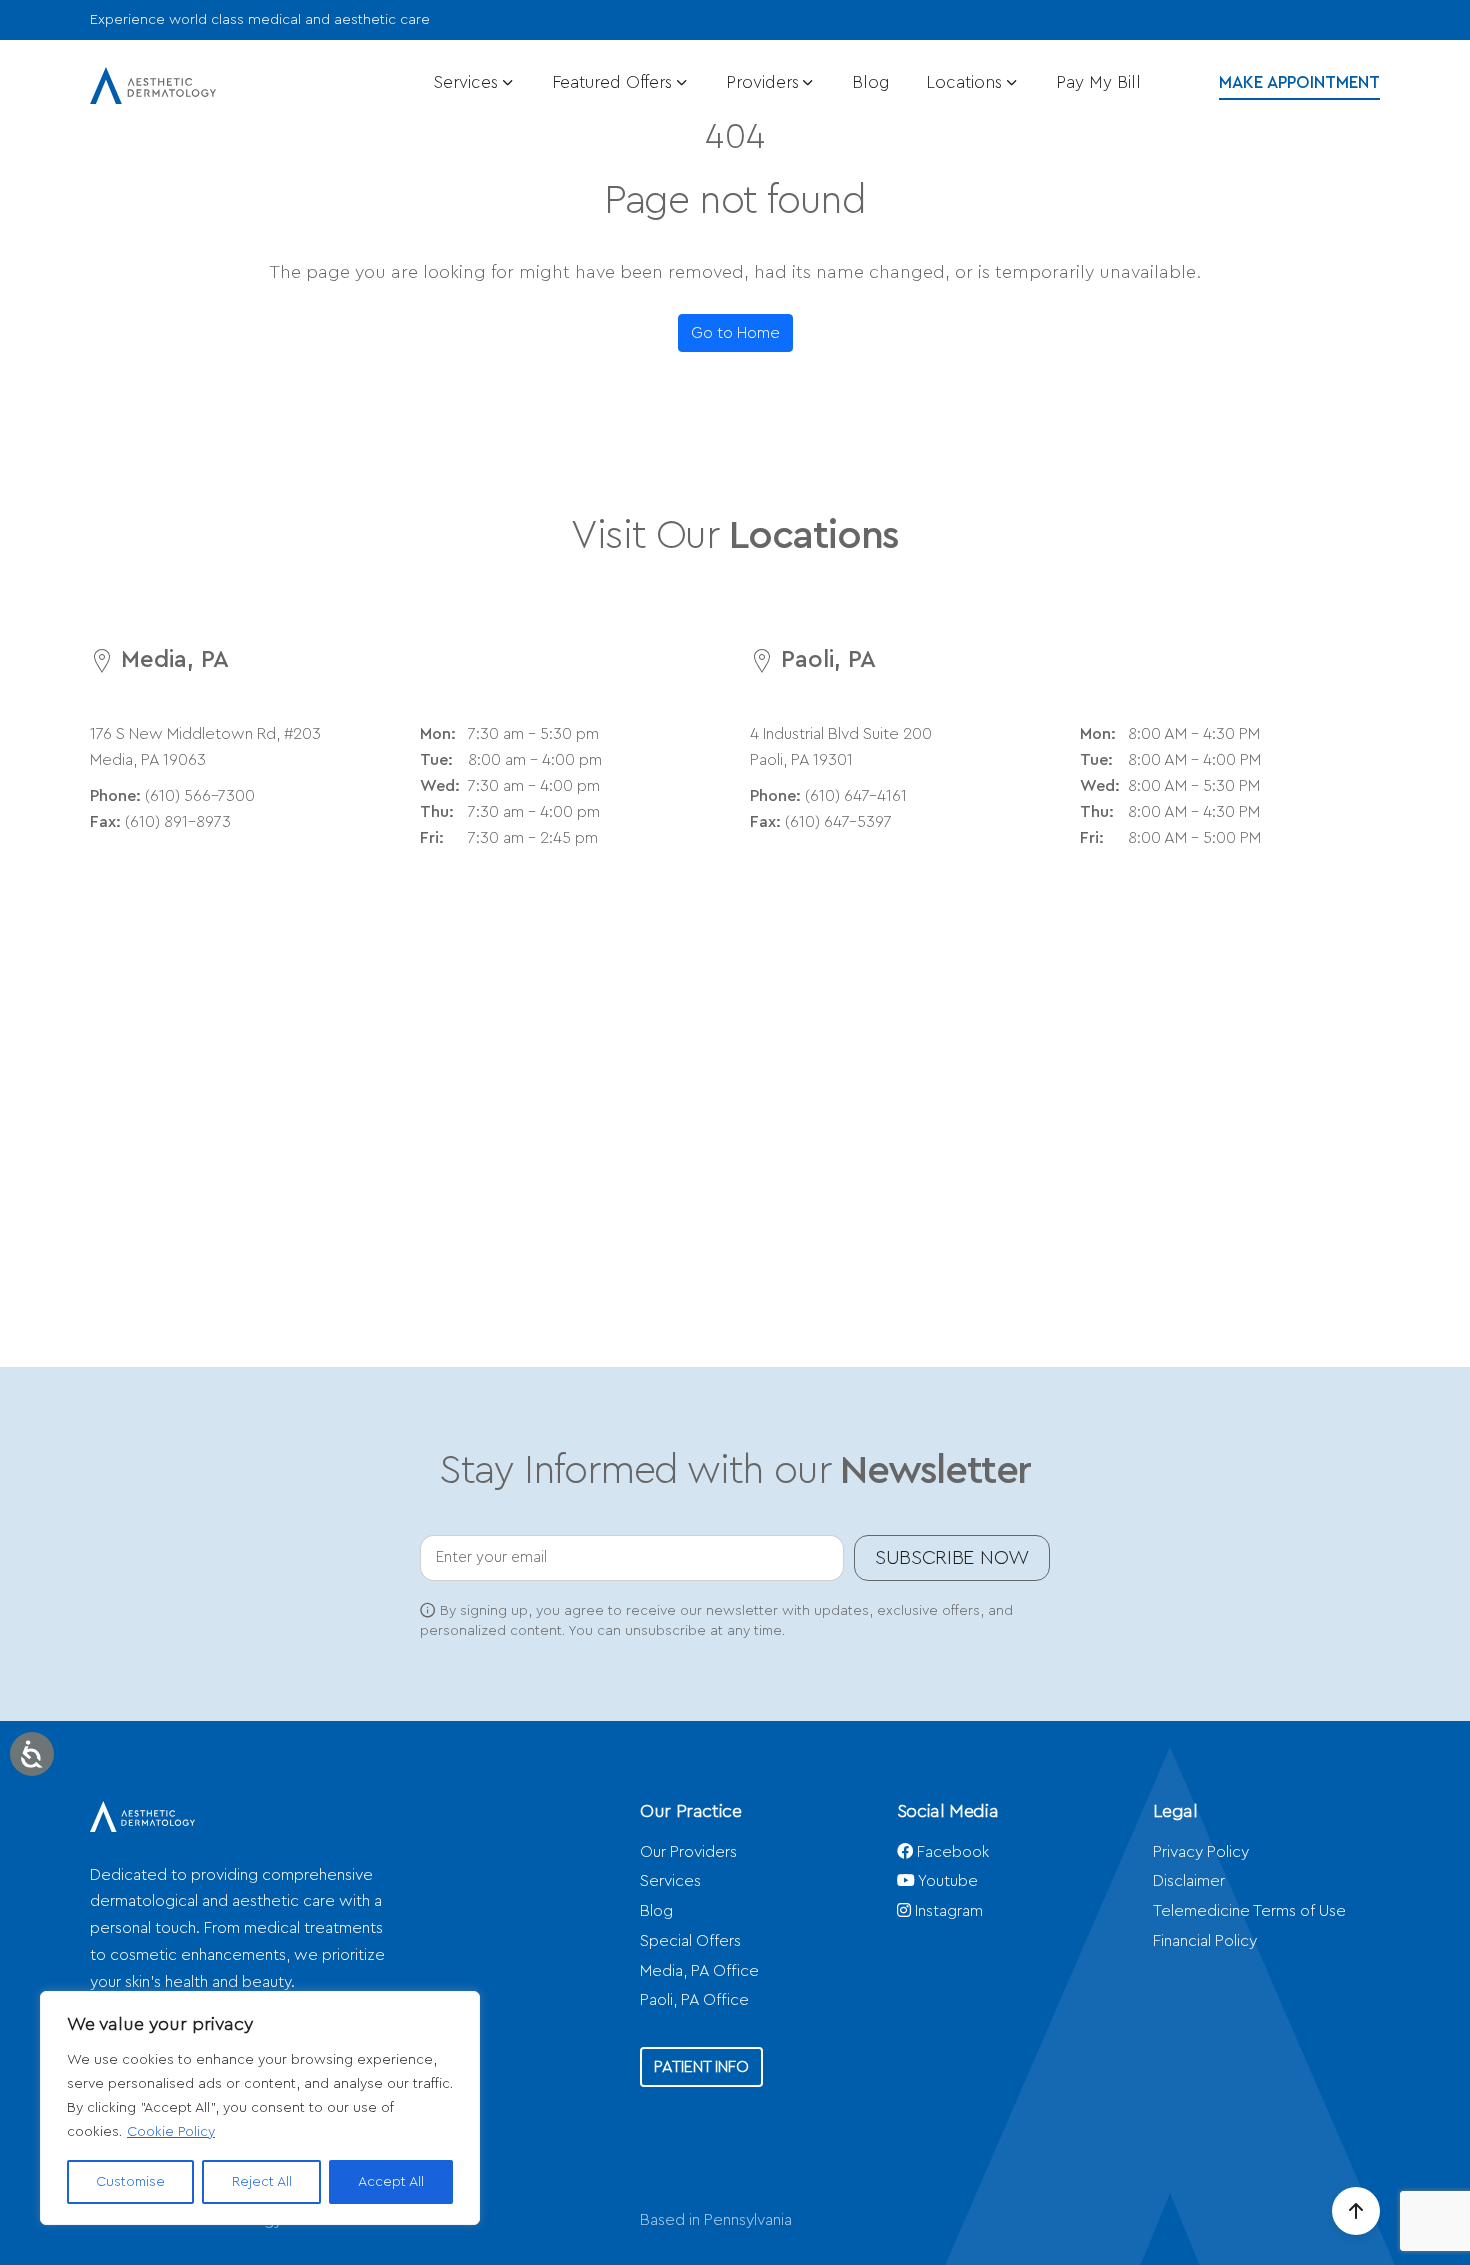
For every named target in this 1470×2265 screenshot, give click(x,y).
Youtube (946, 1881)
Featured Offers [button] (614, 82)
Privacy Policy (1201, 1852)
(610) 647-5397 (838, 822)
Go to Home (735, 333)
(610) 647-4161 (856, 796)
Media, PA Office (699, 1971)
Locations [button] (966, 82)
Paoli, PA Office (694, 2000)
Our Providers (688, 1852)
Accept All (391, 2182)
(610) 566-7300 (200, 796)
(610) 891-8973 (178, 822)
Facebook (951, 1852)
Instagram (947, 1911)
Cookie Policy (171, 2132)
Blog (871, 82)
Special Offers (690, 1941)
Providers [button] (765, 82)
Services (670, 1881)
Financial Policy (1205, 1941)
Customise (130, 2182)
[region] (260, 2108)
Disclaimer (1189, 1881)
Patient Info (701, 2067)
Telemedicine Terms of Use (1249, 1911)
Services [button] (468, 82)
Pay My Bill (1098, 82)
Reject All (262, 2182)
